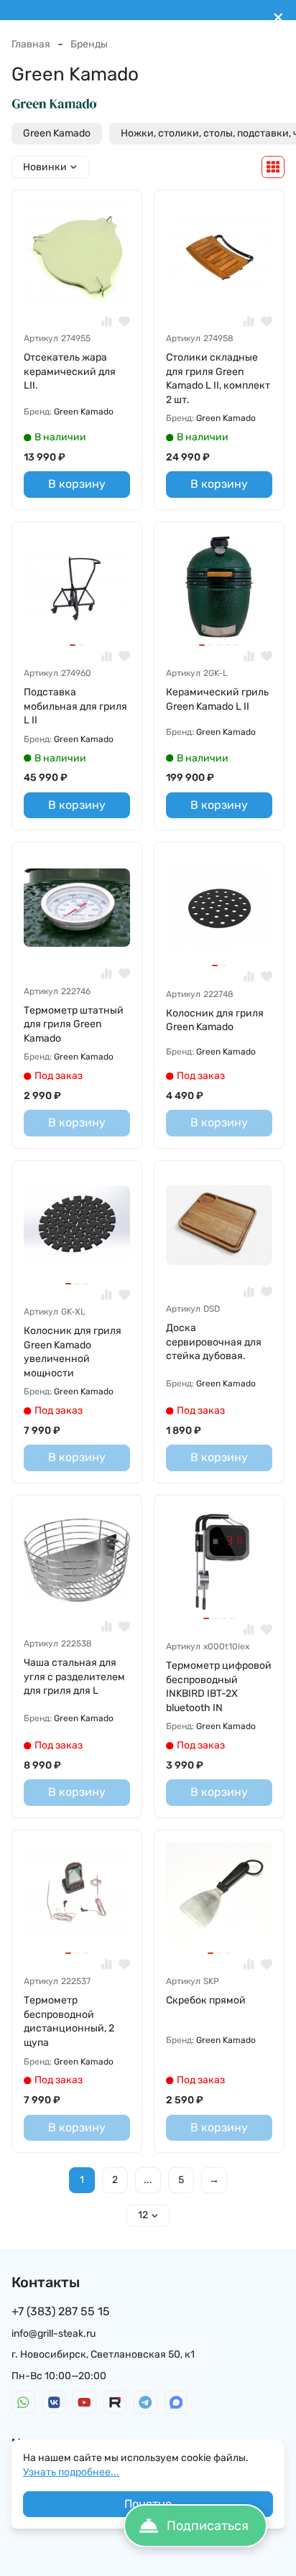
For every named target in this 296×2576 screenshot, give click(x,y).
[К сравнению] (107, 321)
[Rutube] (115, 2403)
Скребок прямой (206, 2000)
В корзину (77, 484)
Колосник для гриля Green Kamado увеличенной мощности (73, 1352)
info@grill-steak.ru (54, 2334)
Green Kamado (57, 133)
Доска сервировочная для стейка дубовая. (214, 1342)
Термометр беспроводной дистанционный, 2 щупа (69, 2021)
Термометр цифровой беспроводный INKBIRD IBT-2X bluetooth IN (219, 1687)
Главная (31, 44)
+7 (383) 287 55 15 (61, 2311)
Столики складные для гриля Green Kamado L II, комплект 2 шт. (218, 379)
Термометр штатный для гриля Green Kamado (74, 1024)
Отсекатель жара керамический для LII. (70, 371)
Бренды (89, 44)
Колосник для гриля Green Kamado (215, 1020)
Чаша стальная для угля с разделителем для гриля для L (74, 1677)
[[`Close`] (278, 18)
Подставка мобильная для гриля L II (75, 706)
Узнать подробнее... (71, 2472)
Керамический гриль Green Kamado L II (217, 699)
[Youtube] (84, 2403)
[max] (176, 2403)
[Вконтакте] (54, 2403)
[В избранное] (125, 321)
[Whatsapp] (23, 2403)
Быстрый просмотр (83, 286)
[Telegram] (145, 2403)
